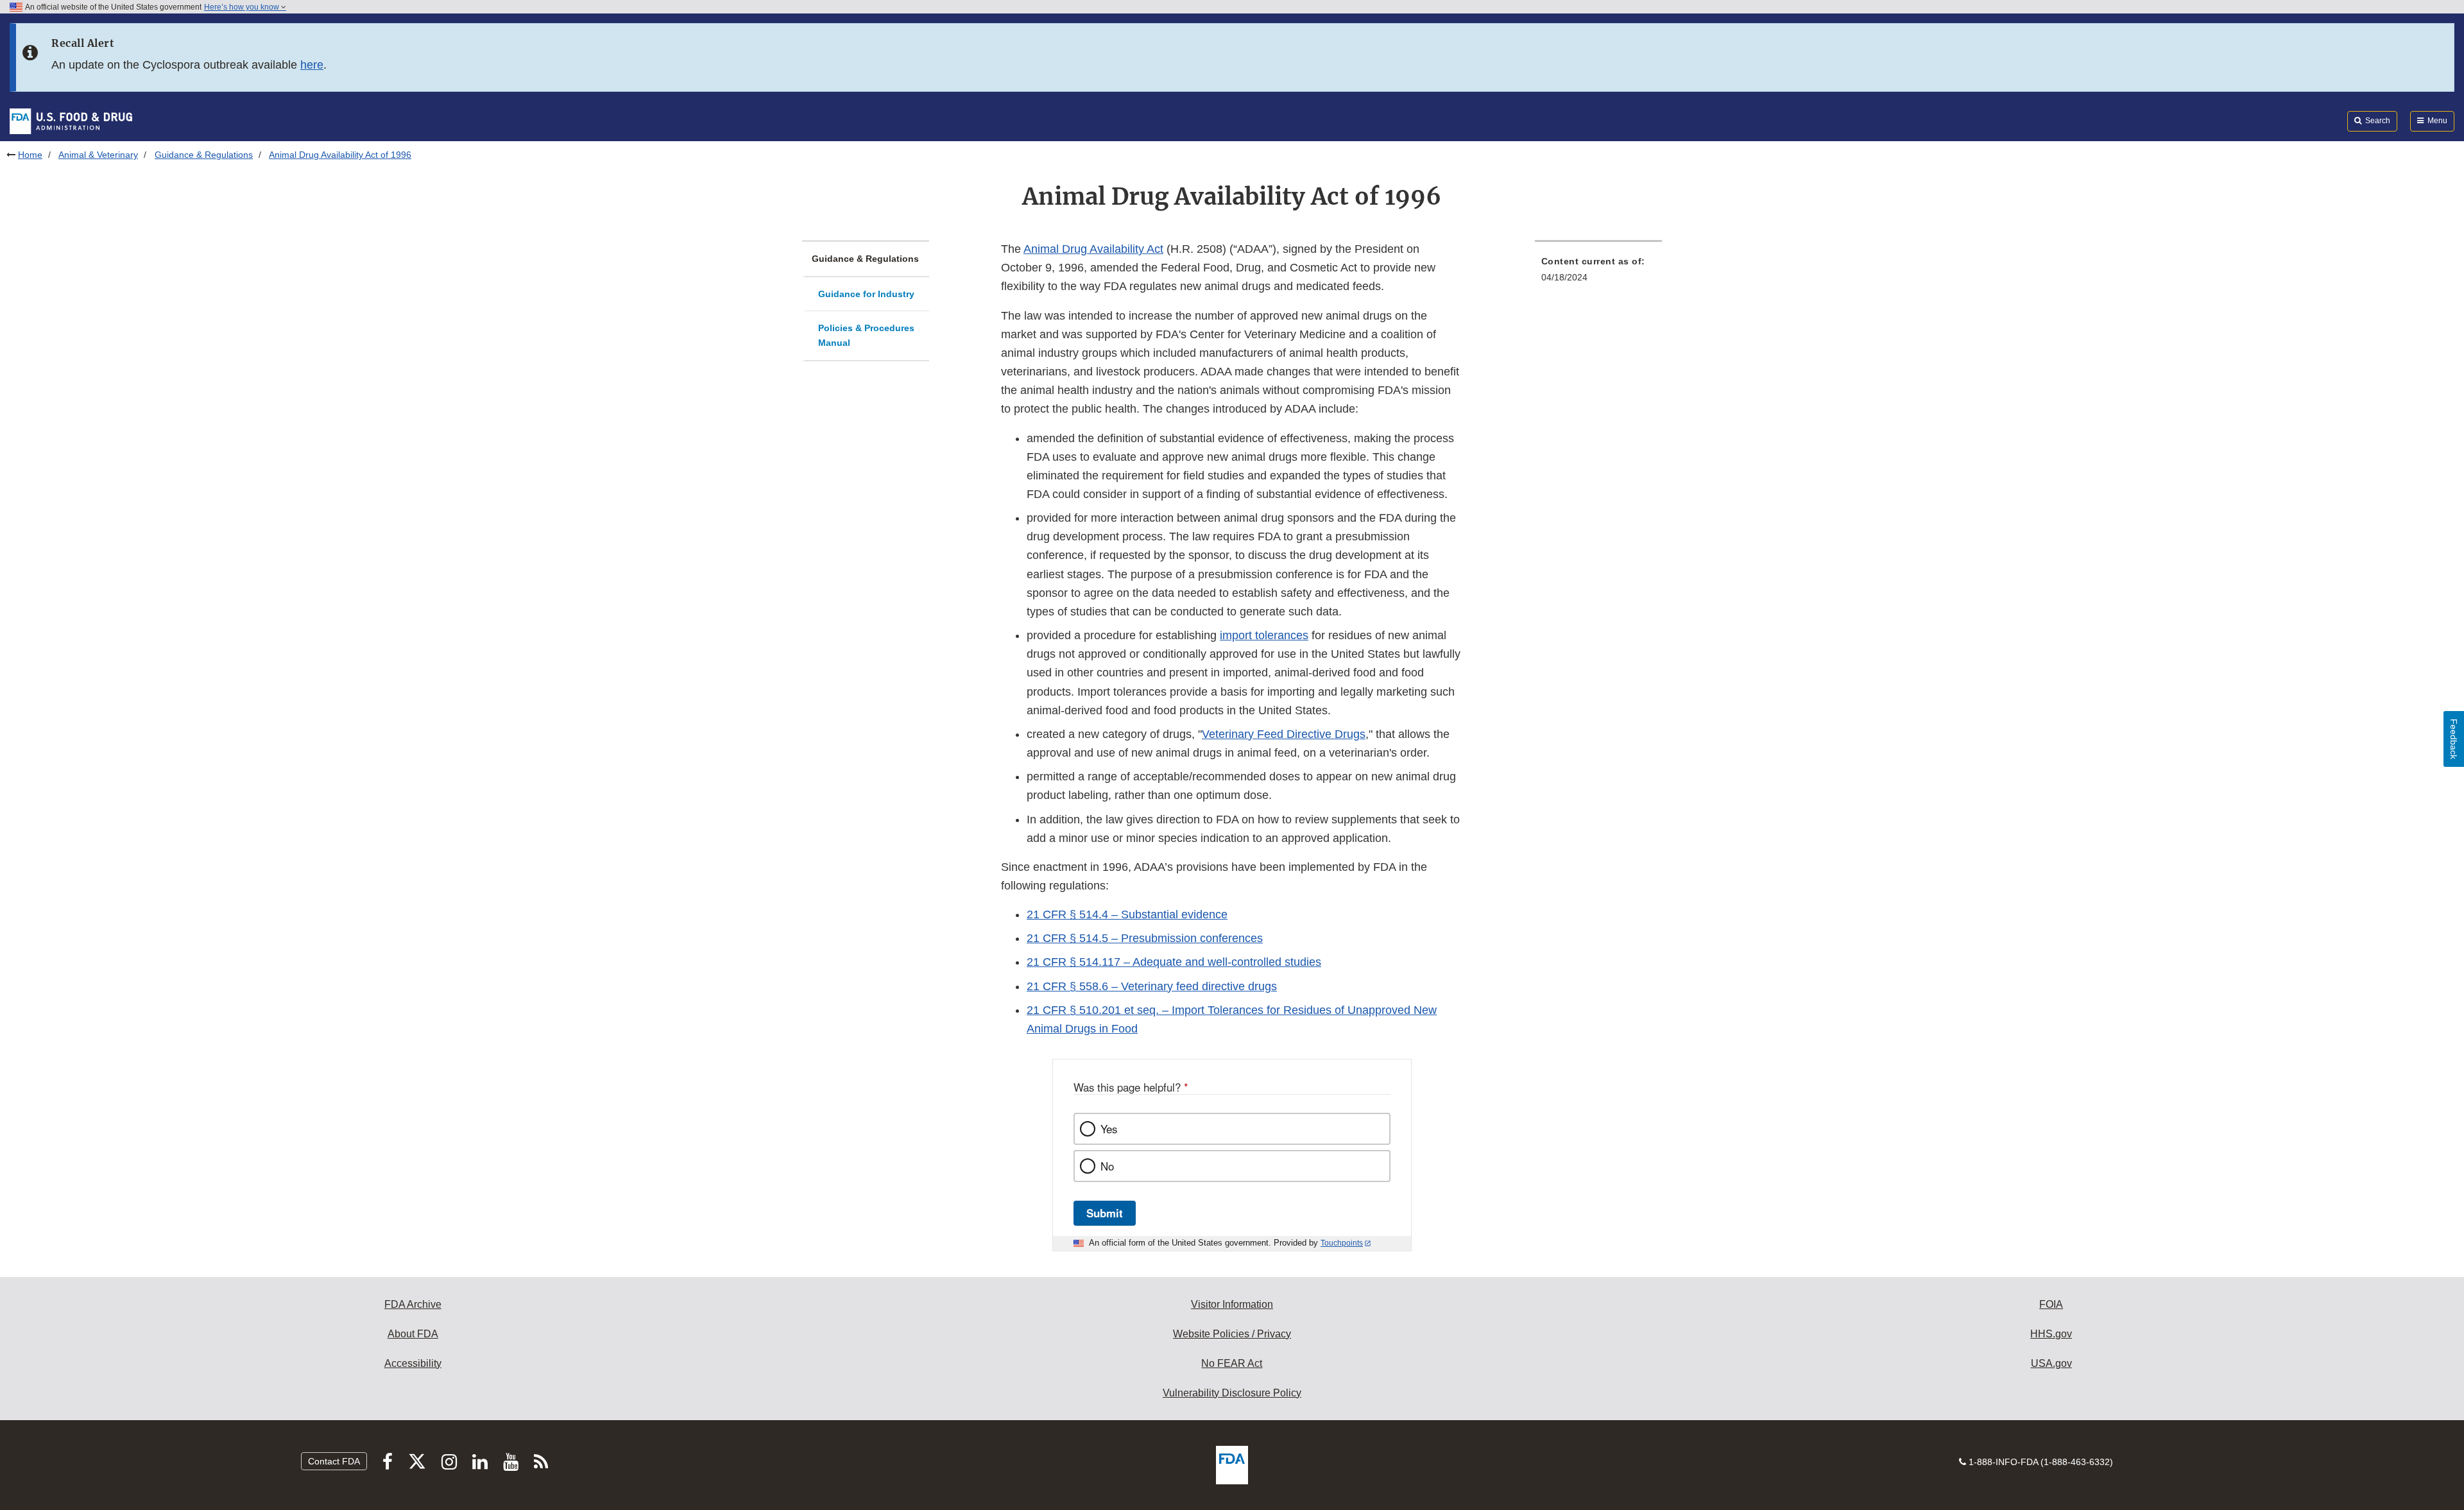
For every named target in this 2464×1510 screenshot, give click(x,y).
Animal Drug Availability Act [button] (1093, 249)
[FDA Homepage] (71, 121)
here (312, 65)
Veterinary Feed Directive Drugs (1284, 734)
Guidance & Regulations (204, 155)
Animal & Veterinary (98, 155)
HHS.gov (2051, 1334)
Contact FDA (334, 1461)
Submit (1105, 1213)
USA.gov (2051, 1363)
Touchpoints (1342, 1243)
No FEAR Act (1232, 1363)
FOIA (2051, 1304)
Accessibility (413, 1363)
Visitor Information (1232, 1304)
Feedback (2454, 739)
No (1107, 1166)
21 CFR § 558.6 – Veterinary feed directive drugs (1152, 986)
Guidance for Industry (866, 294)
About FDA (413, 1334)
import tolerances (1264, 635)
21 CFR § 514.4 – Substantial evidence (1127, 914)
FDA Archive (413, 1304)
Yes (1109, 1129)
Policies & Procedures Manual (866, 335)
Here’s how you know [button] (243, 7)
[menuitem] (1598, 273)
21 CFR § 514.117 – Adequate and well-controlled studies (1174, 962)
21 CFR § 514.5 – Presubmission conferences (1145, 938)
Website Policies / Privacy (1232, 1334)
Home (30, 155)
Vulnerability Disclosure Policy (1232, 1393)
